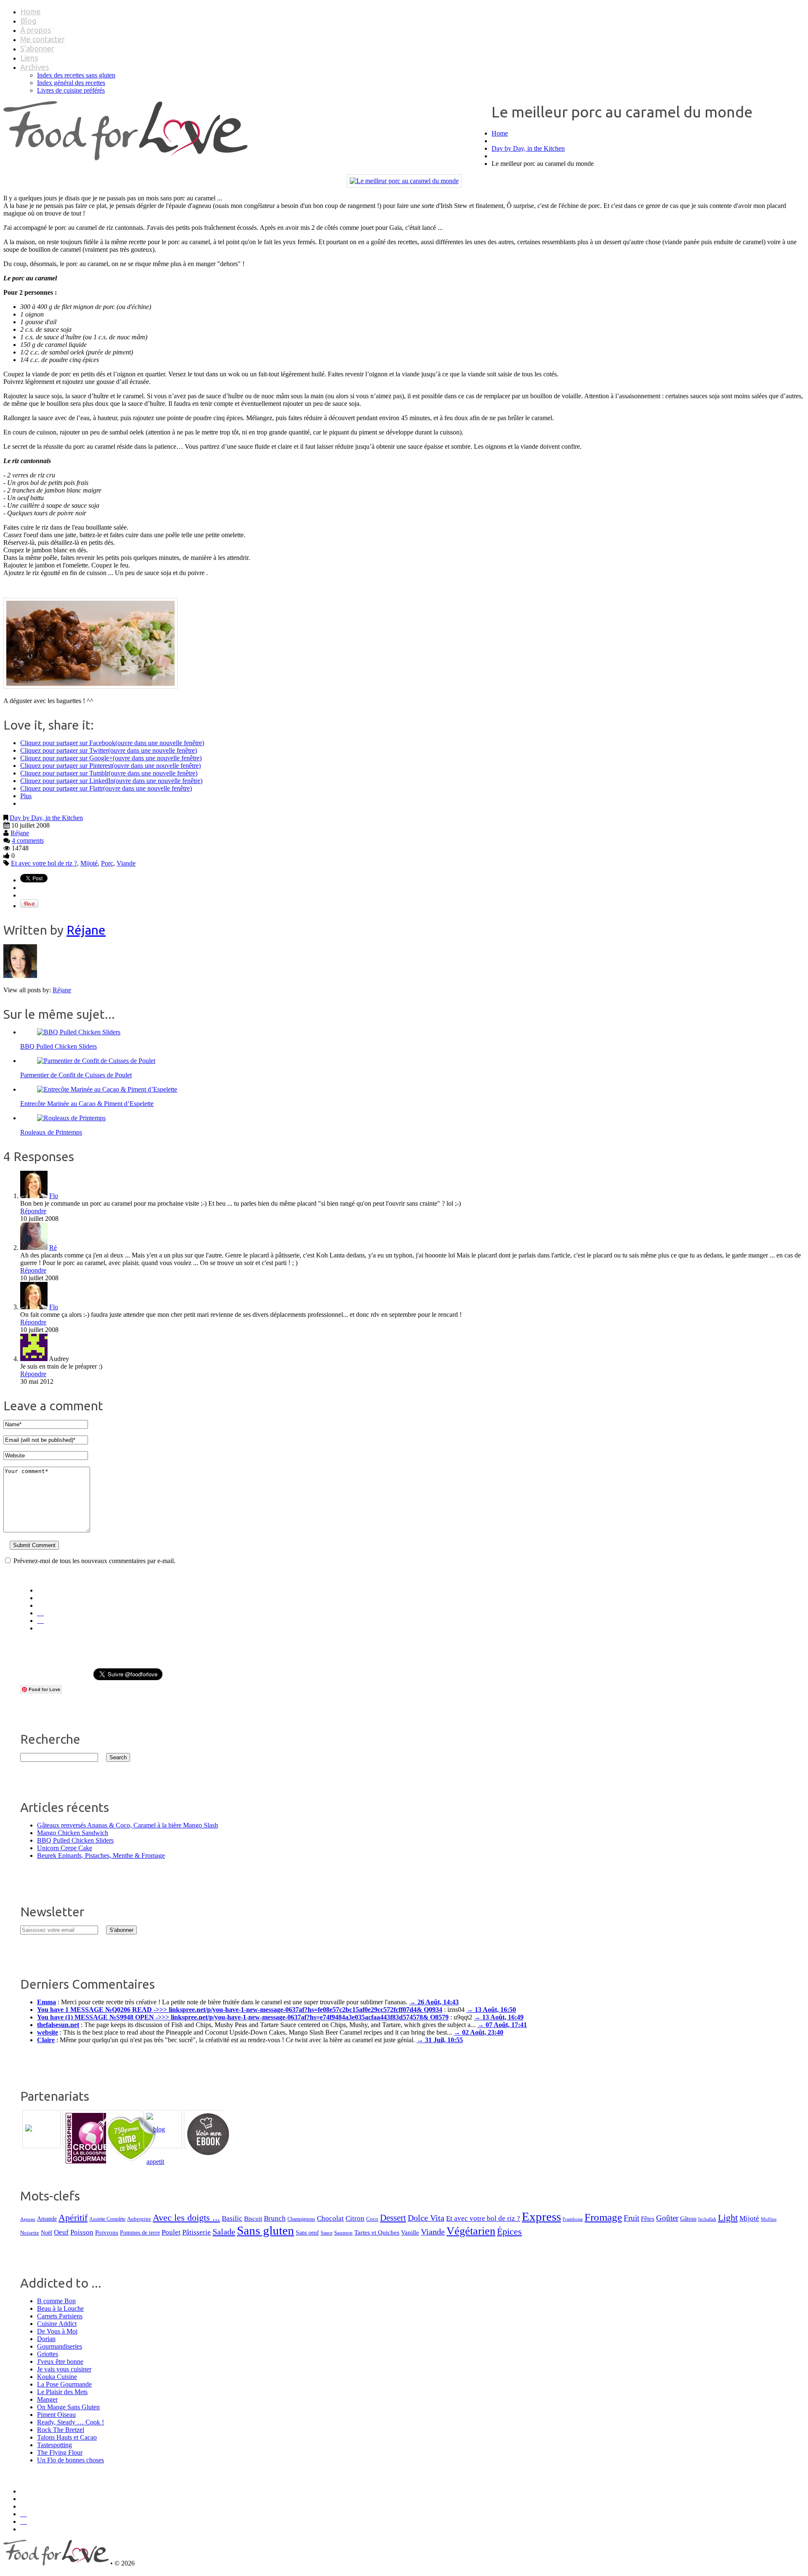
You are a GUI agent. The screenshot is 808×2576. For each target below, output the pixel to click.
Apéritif (73, 2218)
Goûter (667, 2218)
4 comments (28, 840)
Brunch (275, 2218)
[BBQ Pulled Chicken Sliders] (79, 1032)
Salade (224, 2232)
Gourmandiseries (60, 2346)
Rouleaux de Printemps (51, 1132)
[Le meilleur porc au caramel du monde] (404, 181)
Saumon (343, 2233)
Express (541, 2216)
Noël (47, 2232)
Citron (355, 2218)
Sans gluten (266, 2230)
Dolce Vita (426, 2218)
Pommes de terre (140, 2232)
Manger (47, 2399)
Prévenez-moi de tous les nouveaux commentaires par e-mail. (94, 1561)
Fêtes (648, 2218)
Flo (54, 1196)
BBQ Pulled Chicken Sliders (58, 1046)
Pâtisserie (197, 2232)
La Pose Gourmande (64, 2384)
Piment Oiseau (56, 2415)
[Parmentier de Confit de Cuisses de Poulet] (96, 1061)
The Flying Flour (60, 2452)
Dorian (46, 2339)
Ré (53, 1248)
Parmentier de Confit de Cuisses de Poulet (76, 1075)
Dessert (393, 2218)
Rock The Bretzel (61, 2430)
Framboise (573, 2219)
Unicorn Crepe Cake (65, 1848)
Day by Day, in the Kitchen (528, 148)
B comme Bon (56, 2301)
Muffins (769, 2219)
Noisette (30, 2233)
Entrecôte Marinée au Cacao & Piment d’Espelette (87, 1104)
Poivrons (107, 2232)
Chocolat (330, 2218)
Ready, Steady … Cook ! (70, 2422)
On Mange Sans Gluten (68, 2407)
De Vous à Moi (57, 2331)
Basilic (232, 2218)
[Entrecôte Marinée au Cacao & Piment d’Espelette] (107, 1089)
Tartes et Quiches (377, 2232)
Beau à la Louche (60, 2308)
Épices (509, 2232)
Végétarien (471, 2231)
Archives (35, 67)
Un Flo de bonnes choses (70, 2460)
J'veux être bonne (60, 2362)
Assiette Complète (107, 2219)
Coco (372, 2219)
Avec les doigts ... (186, 2218)
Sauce (327, 2233)
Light (728, 2218)
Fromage (603, 2217)
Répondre (33, 1211)
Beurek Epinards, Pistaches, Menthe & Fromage (101, 1855)
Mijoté (89, 863)
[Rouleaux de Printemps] (71, 1118)
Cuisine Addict (57, 2324)
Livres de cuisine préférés (71, 90)
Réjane (20, 833)
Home (31, 11)
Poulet (171, 2232)
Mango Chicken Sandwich (73, 1833)
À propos (36, 30)
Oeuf (61, 2232)
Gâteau (688, 2219)
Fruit (631, 2218)
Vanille (410, 2232)
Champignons (301, 2219)
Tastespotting (54, 2445)
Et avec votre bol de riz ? (44, 863)
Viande (126, 863)
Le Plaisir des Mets (62, 2392)
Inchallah (707, 2219)
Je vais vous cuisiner (64, 2369)
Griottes (48, 2354)
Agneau (28, 2219)
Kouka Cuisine (57, 2377)
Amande (47, 2219)
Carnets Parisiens (60, 2316)
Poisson (82, 2232)
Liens (29, 58)
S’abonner (37, 48)
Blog (28, 21)
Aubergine (139, 2219)
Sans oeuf (307, 2232)
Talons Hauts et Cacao (67, 2437)
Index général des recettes (71, 83)
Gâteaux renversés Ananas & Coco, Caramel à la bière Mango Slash (128, 1825)
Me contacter (43, 39)
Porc (107, 863)
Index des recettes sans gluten (76, 75)
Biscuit (253, 2219)
